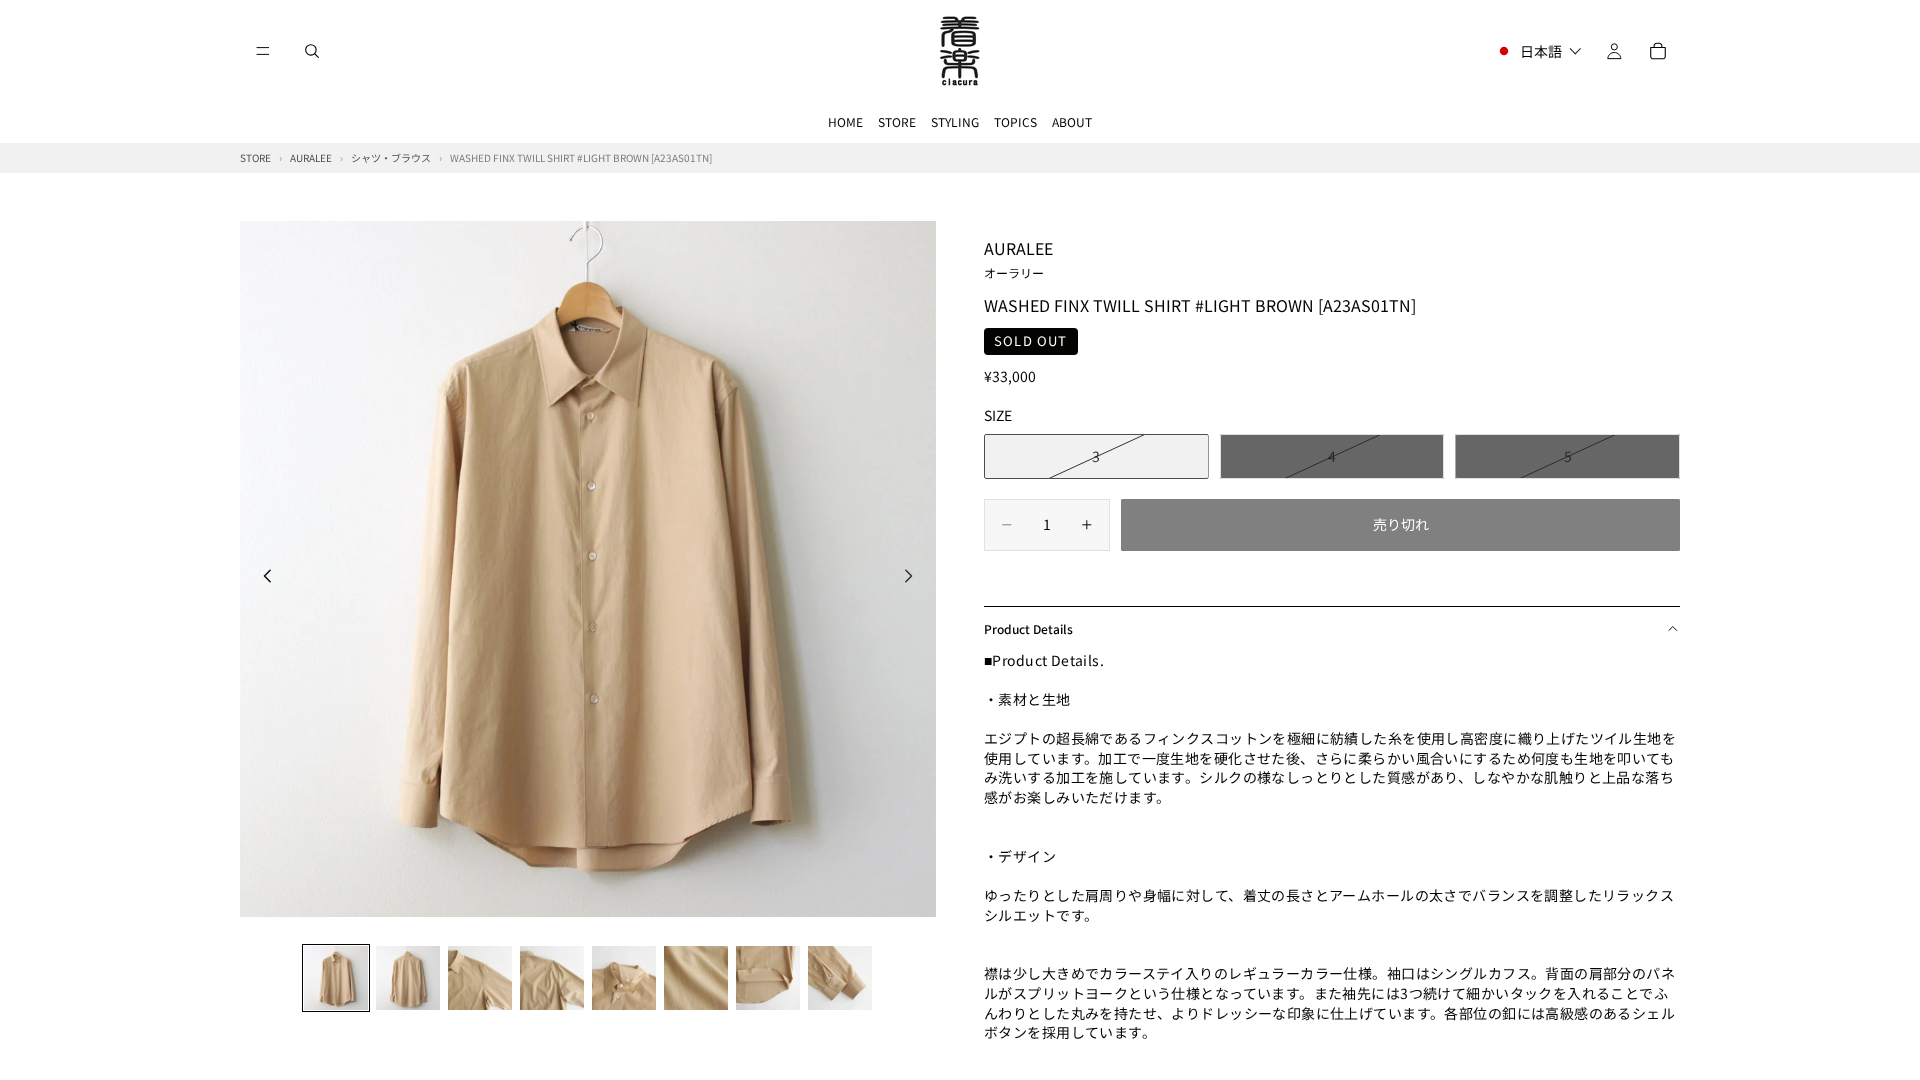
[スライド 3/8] (480, 978)
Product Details (1028, 628)
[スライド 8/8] (840, 978)
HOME (845, 121)
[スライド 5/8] (624, 978)
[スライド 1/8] (336, 978)
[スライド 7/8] (768, 978)
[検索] (312, 51)
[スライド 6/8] (696, 978)
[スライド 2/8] (408, 978)
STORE (897, 121)
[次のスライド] (914, 578)
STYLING (955, 121)
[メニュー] (263, 51)
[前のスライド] (262, 578)
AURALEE (1018, 258)
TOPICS (1015, 121)
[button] (1538, 51)
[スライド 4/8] (552, 978)
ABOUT (1072, 121)
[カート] (1658, 51)
